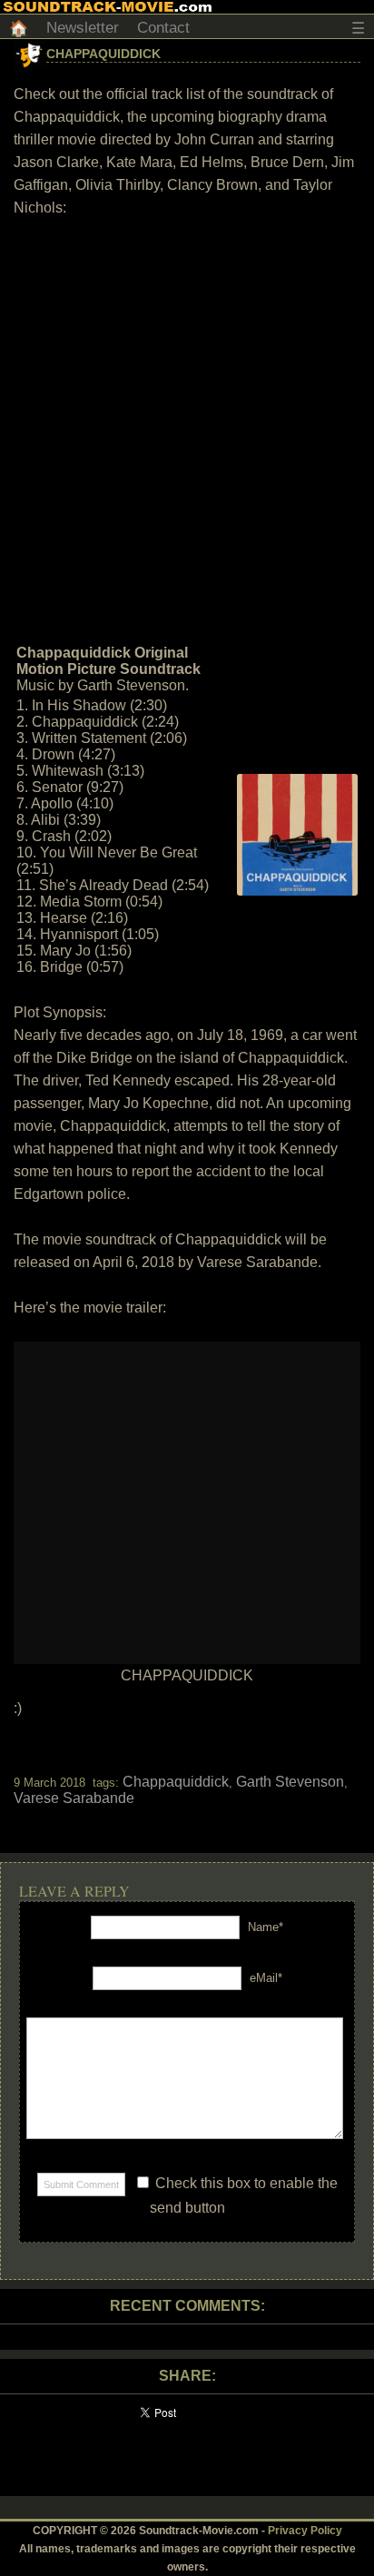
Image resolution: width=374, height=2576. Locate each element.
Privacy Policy (305, 2531)
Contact (163, 28)
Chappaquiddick (103, 54)
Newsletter (83, 28)
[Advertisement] (187, 429)
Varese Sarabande (74, 1798)
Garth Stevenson (290, 1782)
